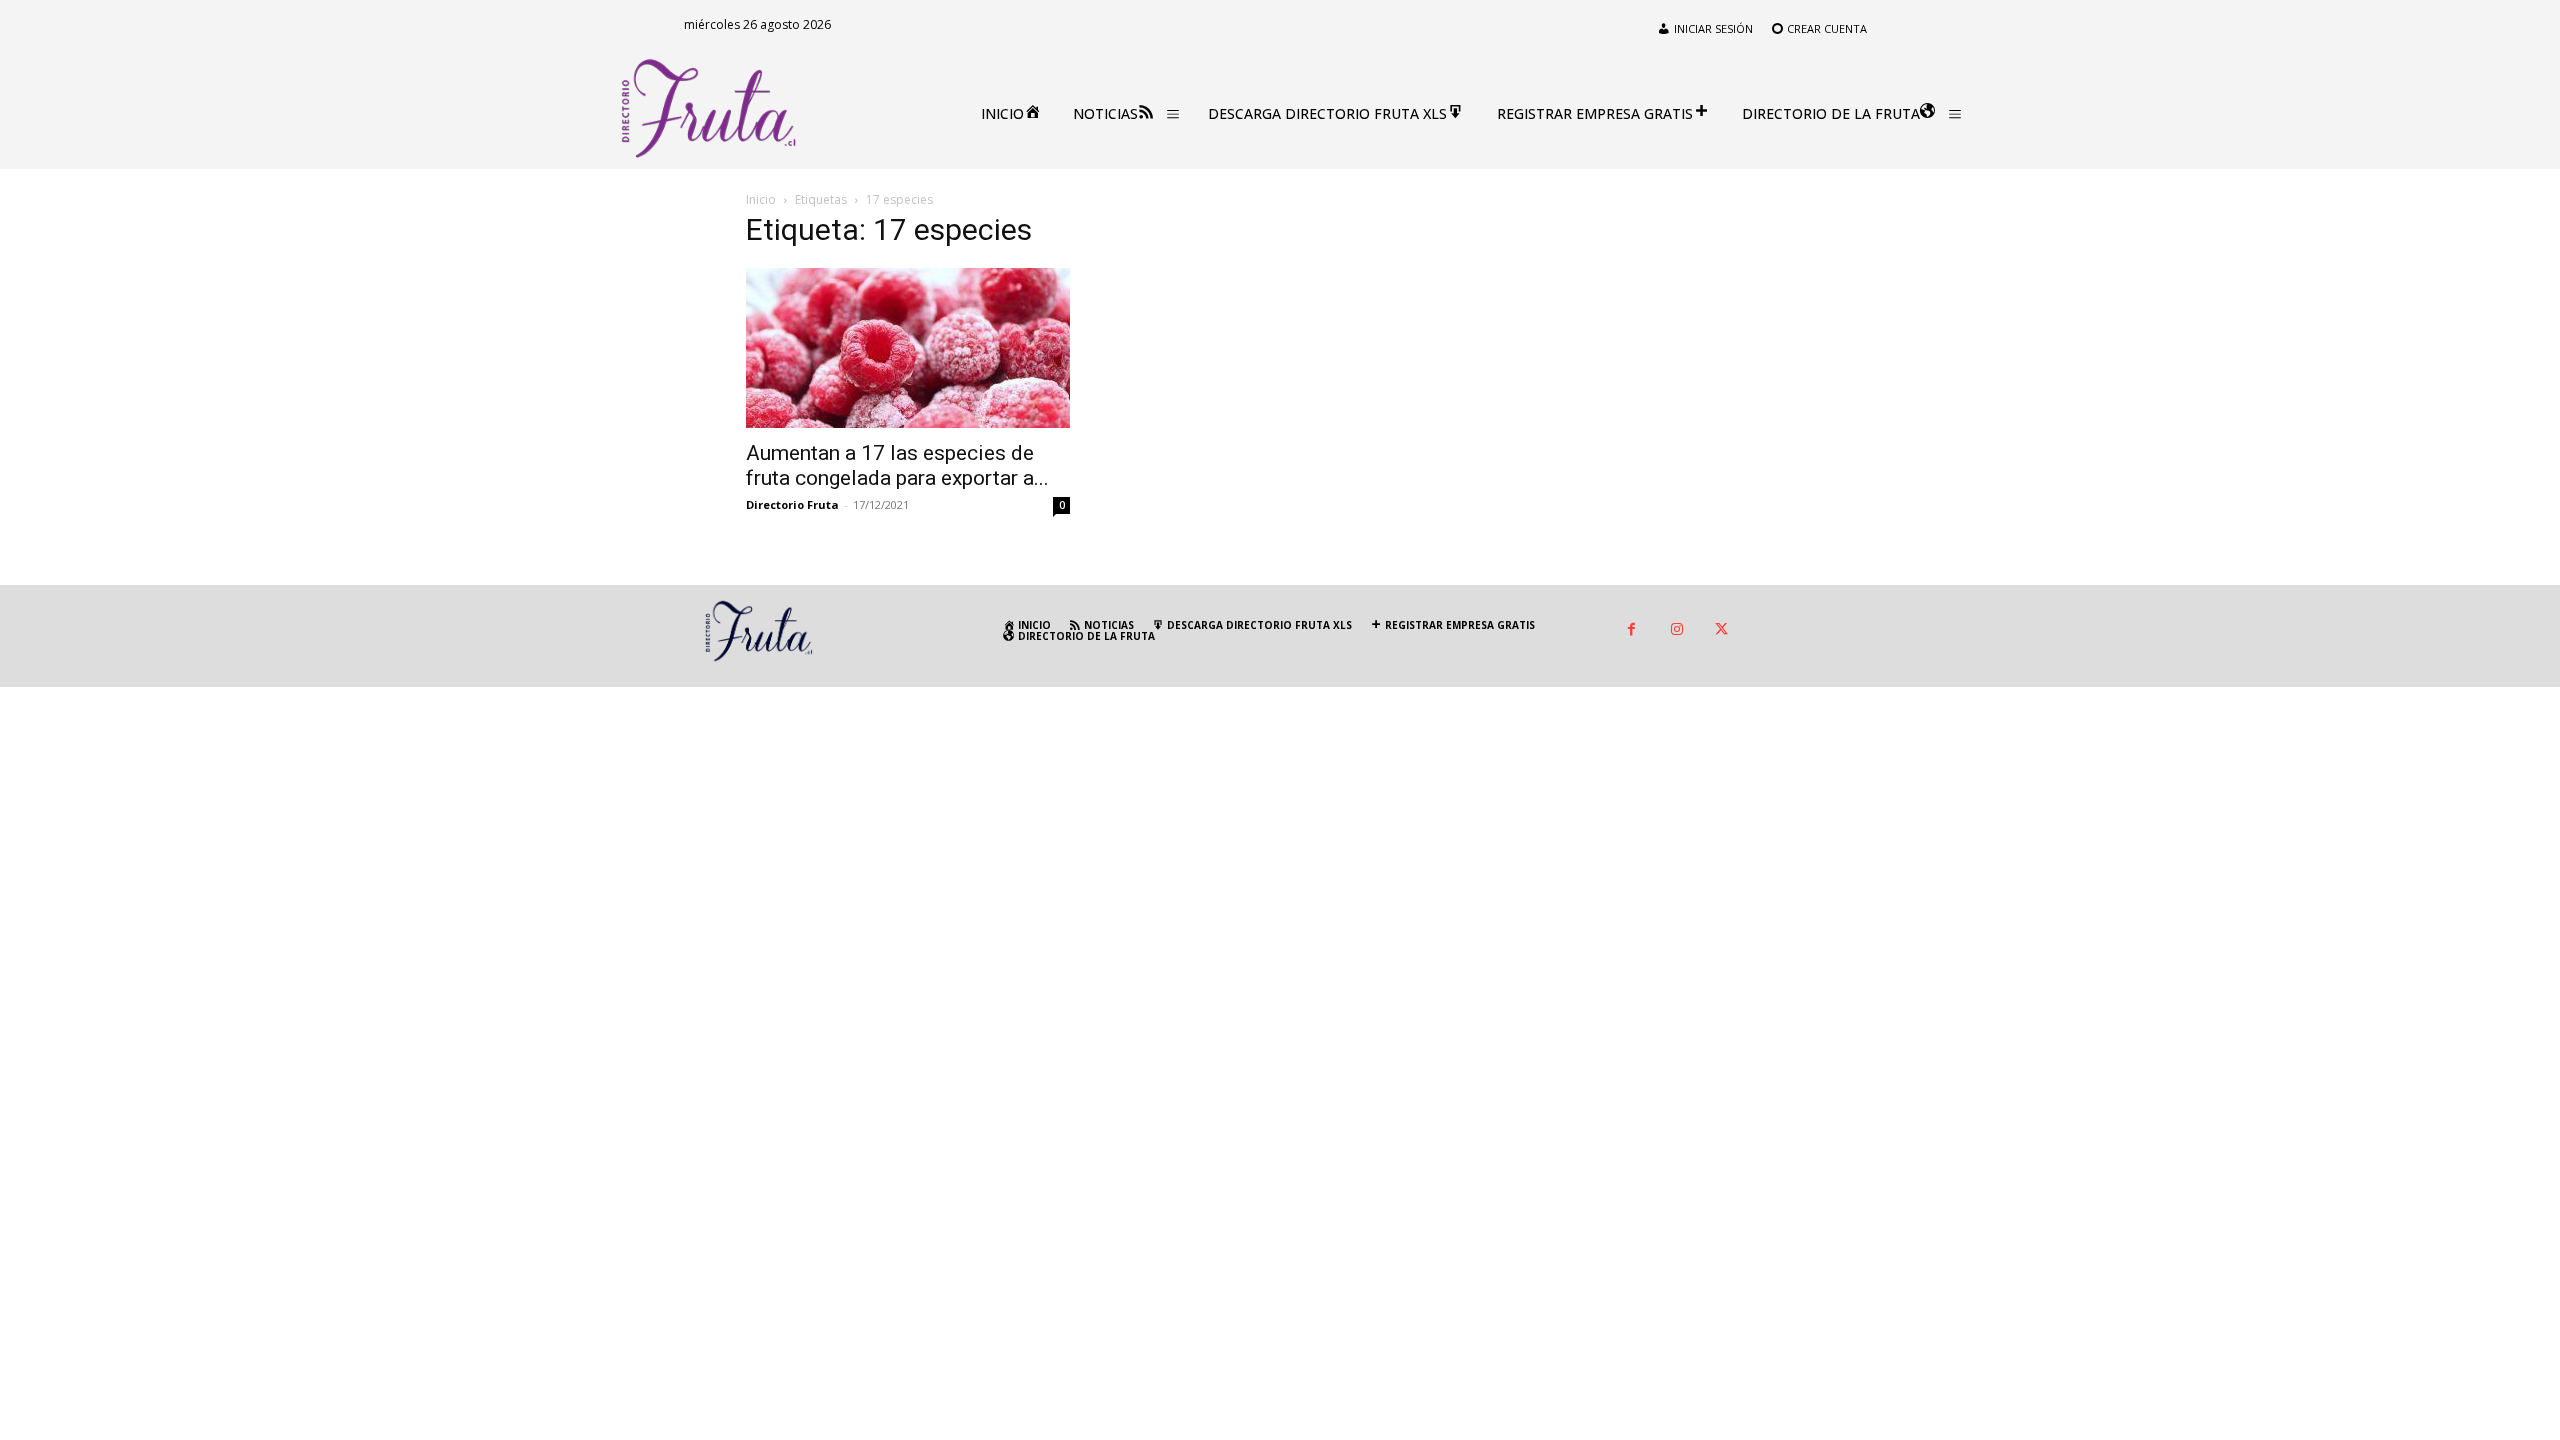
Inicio (761, 199)
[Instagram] (1676, 630)
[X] (1721, 630)
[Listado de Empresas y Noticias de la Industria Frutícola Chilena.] (709, 109)
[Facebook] (1631, 630)
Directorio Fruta (792, 504)
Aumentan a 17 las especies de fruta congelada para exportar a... (897, 465)
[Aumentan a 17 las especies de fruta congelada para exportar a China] (908, 348)
